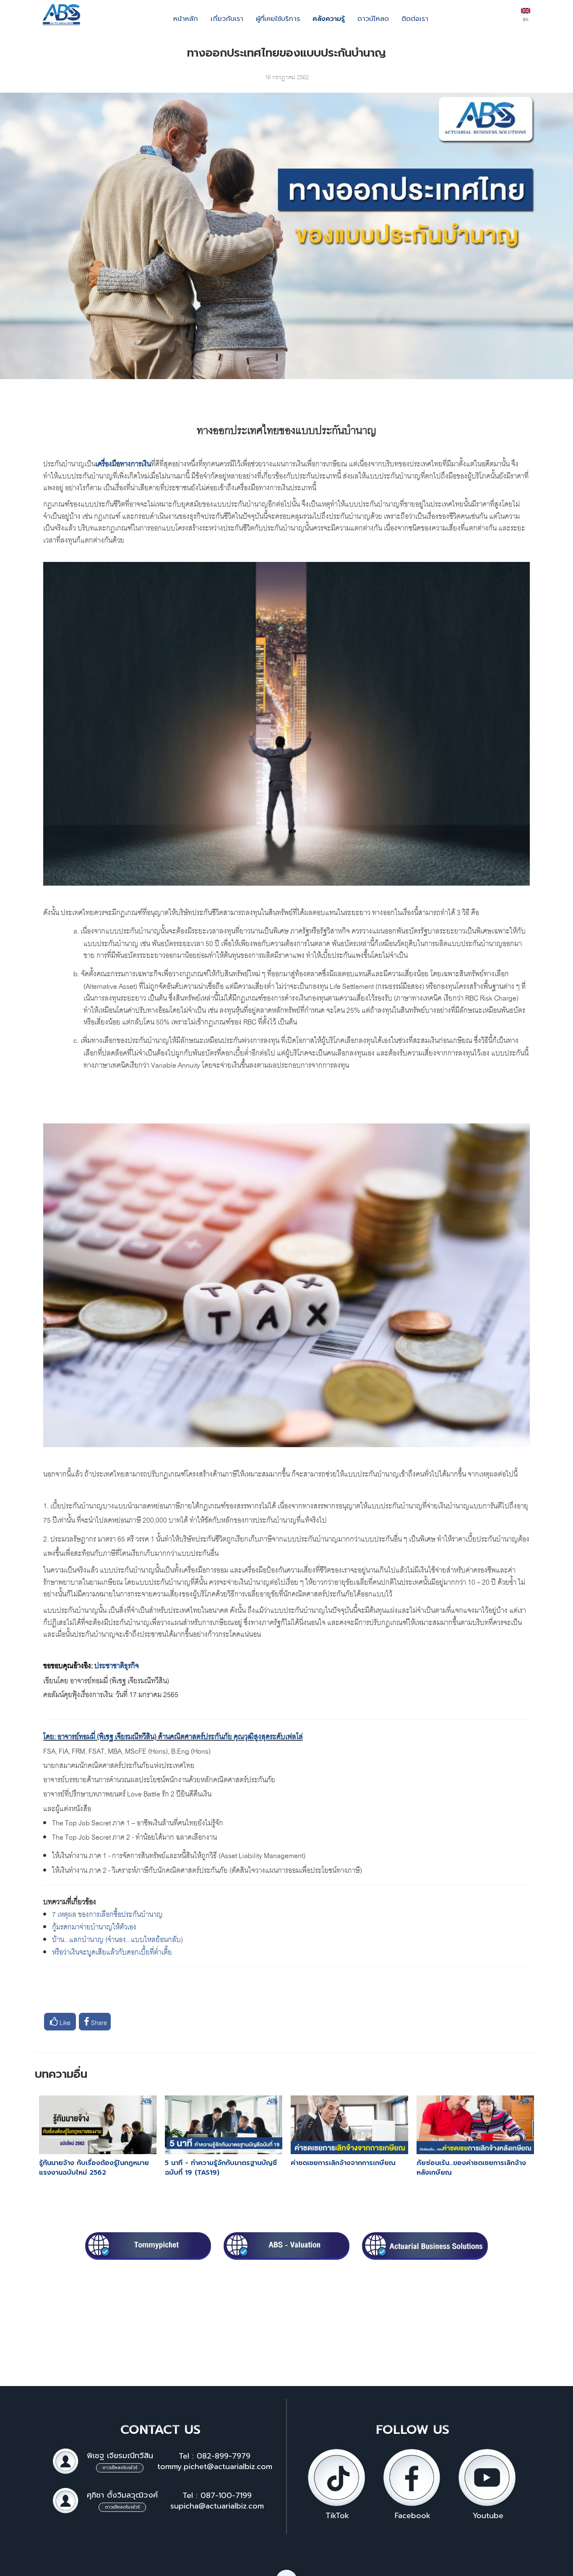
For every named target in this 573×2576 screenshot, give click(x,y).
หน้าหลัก (186, 19)
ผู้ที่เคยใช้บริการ (278, 19)
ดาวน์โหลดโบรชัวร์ (120, 2468)
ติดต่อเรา (415, 19)
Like (64, 2022)
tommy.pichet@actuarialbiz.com (215, 2467)
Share (98, 2022)
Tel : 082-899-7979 (215, 2456)
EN (526, 19)
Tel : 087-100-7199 (217, 2495)
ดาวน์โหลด (373, 19)
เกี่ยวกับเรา (227, 19)
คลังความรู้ (329, 19)
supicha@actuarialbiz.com (217, 2506)
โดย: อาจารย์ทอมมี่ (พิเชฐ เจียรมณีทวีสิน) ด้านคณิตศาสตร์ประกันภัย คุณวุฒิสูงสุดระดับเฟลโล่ (173, 1735)
